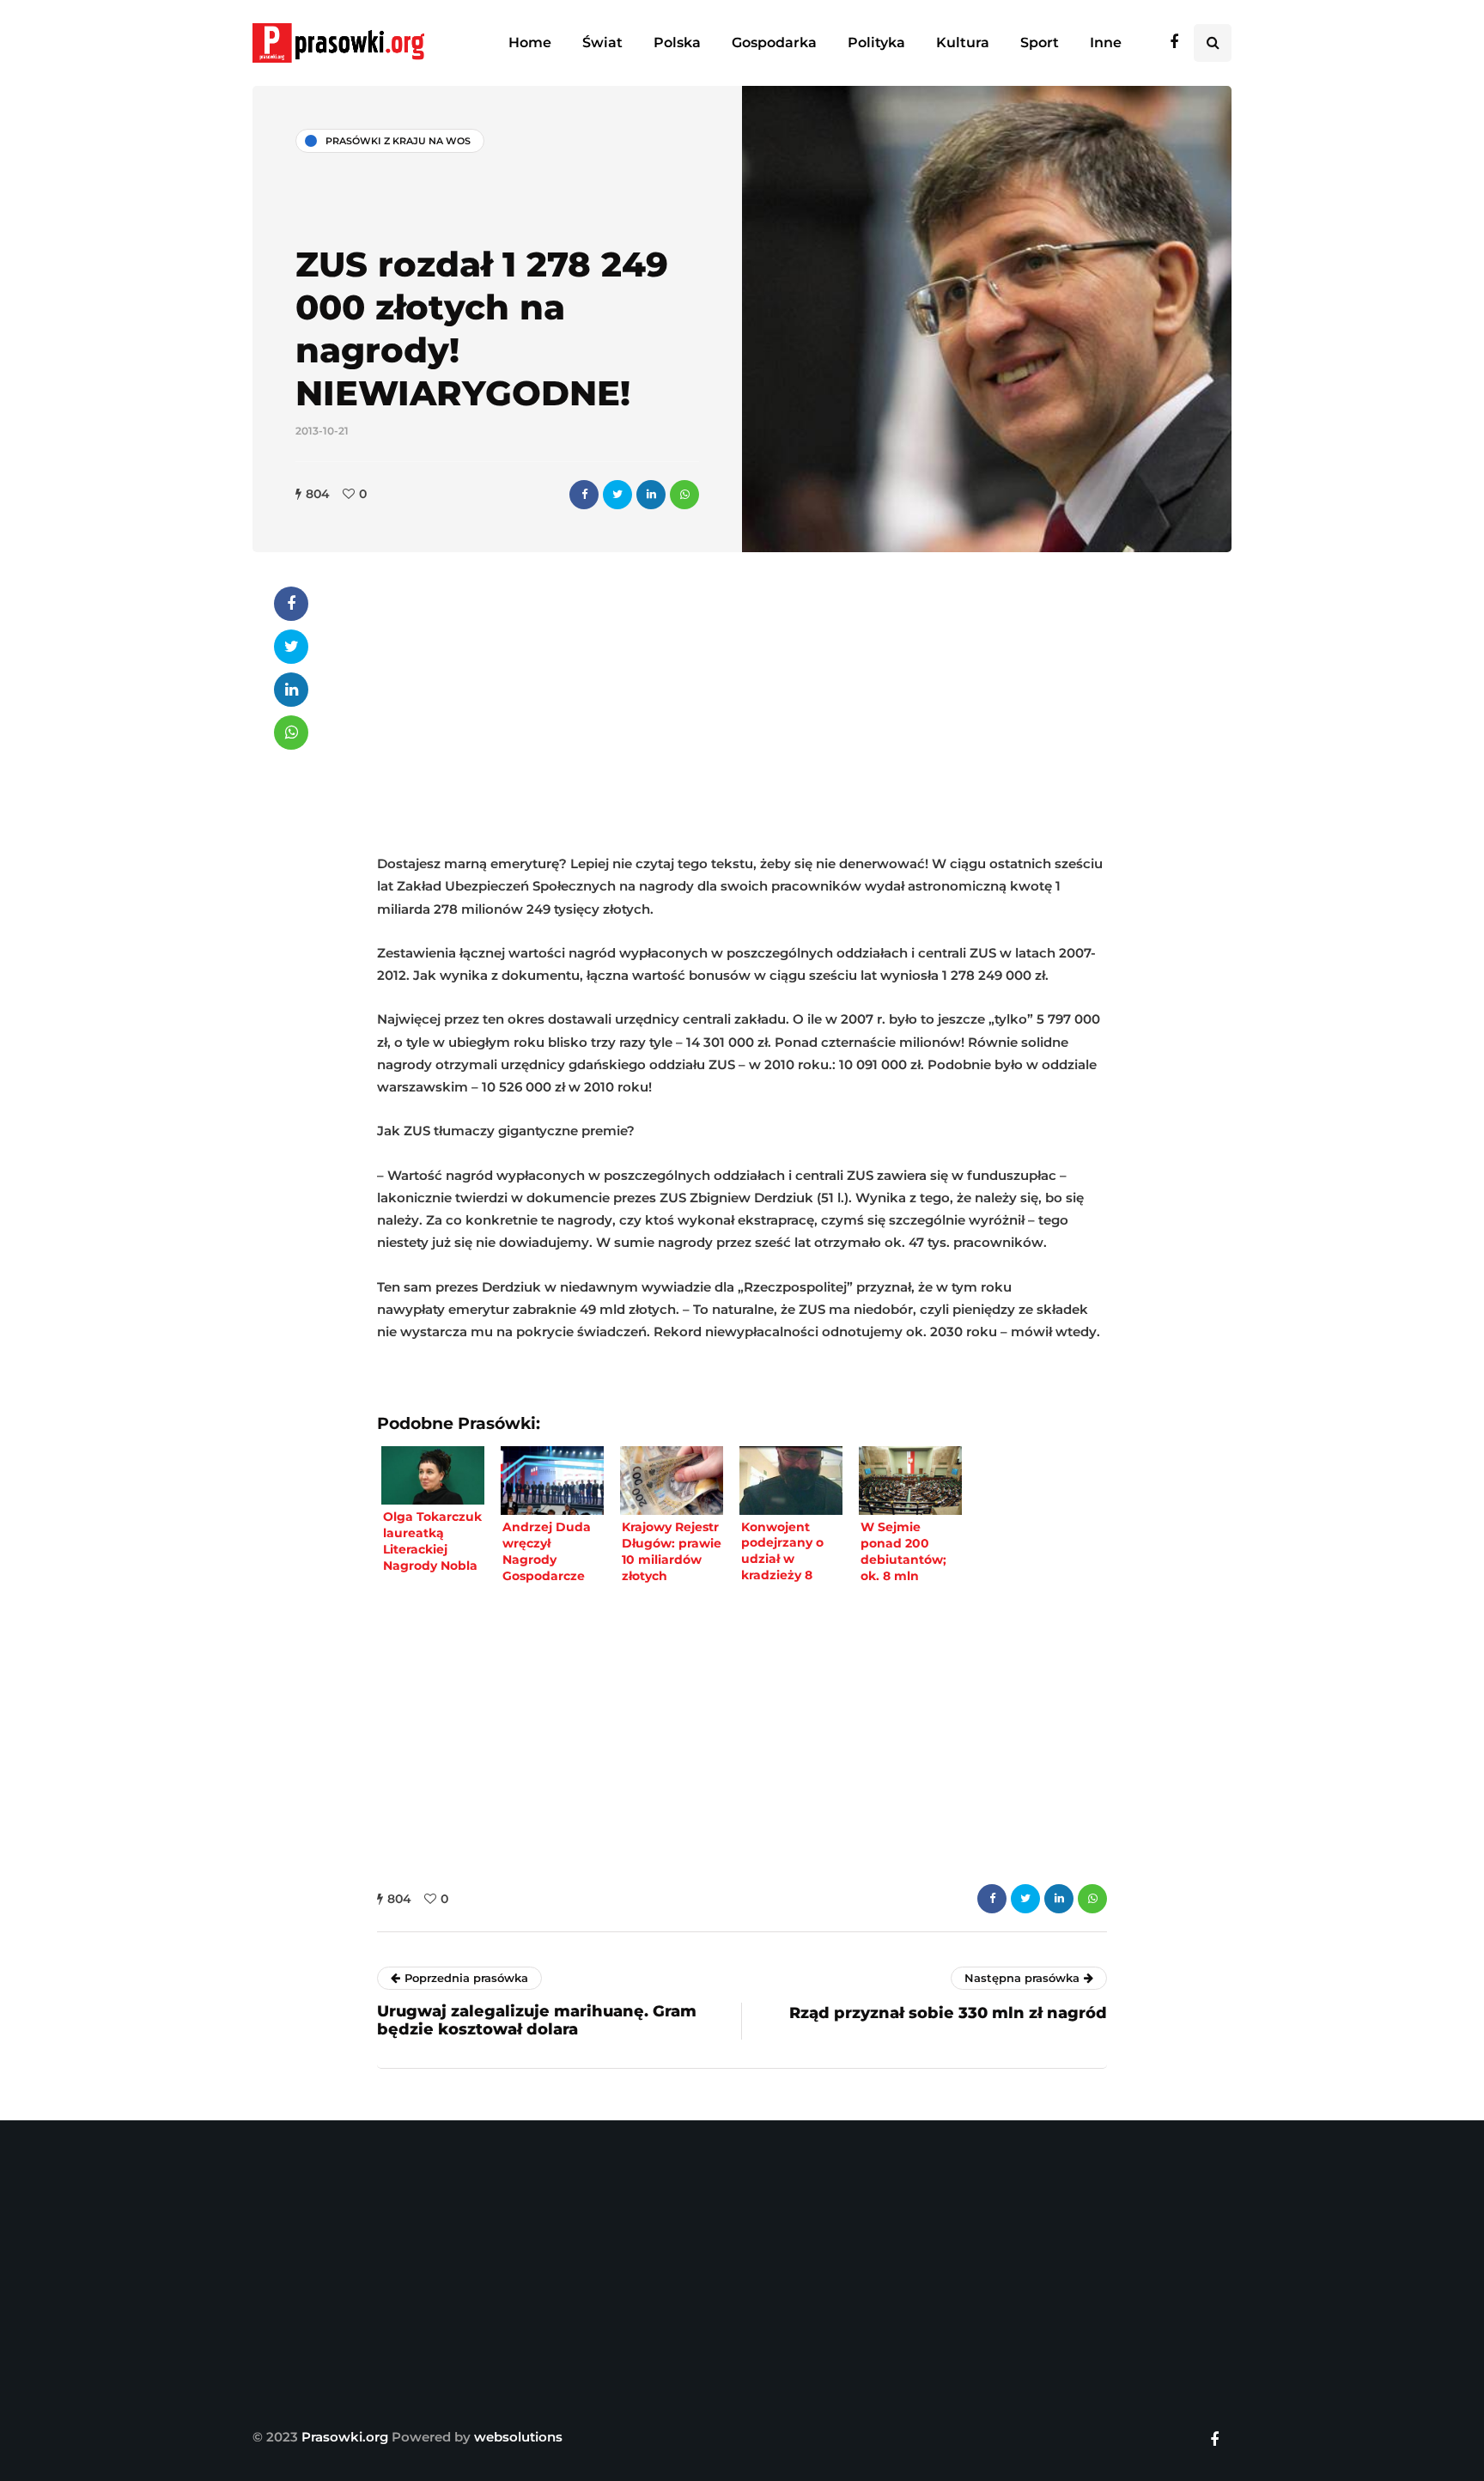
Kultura (963, 43)
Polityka (876, 43)
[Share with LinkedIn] (651, 495)
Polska (677, 43)
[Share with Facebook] (584, 495)
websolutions (518, 2437)
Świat (602, 43)
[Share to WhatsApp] (684, 495)
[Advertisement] (742, 707)
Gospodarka (774, 43)
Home (530, 43)
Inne (1106, 43)
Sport (1040, 43)
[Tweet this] (617, 495)
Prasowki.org (345, 2437)
